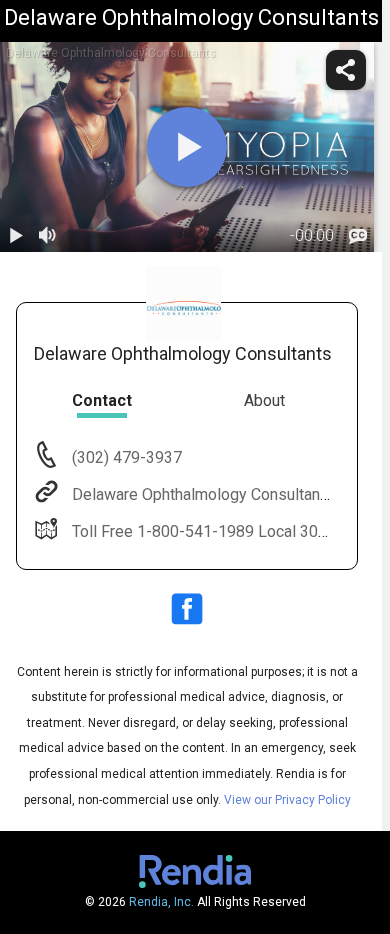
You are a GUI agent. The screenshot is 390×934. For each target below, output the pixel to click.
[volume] (48, 236)
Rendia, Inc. (161, 902)
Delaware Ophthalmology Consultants (203, 494)
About (264, 400)
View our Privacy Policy (287, 800)
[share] (346, 70)
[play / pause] (16, 236)
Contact (102, 400)
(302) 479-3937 (125, 457)
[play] (187, 147)
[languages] (358, 236)
